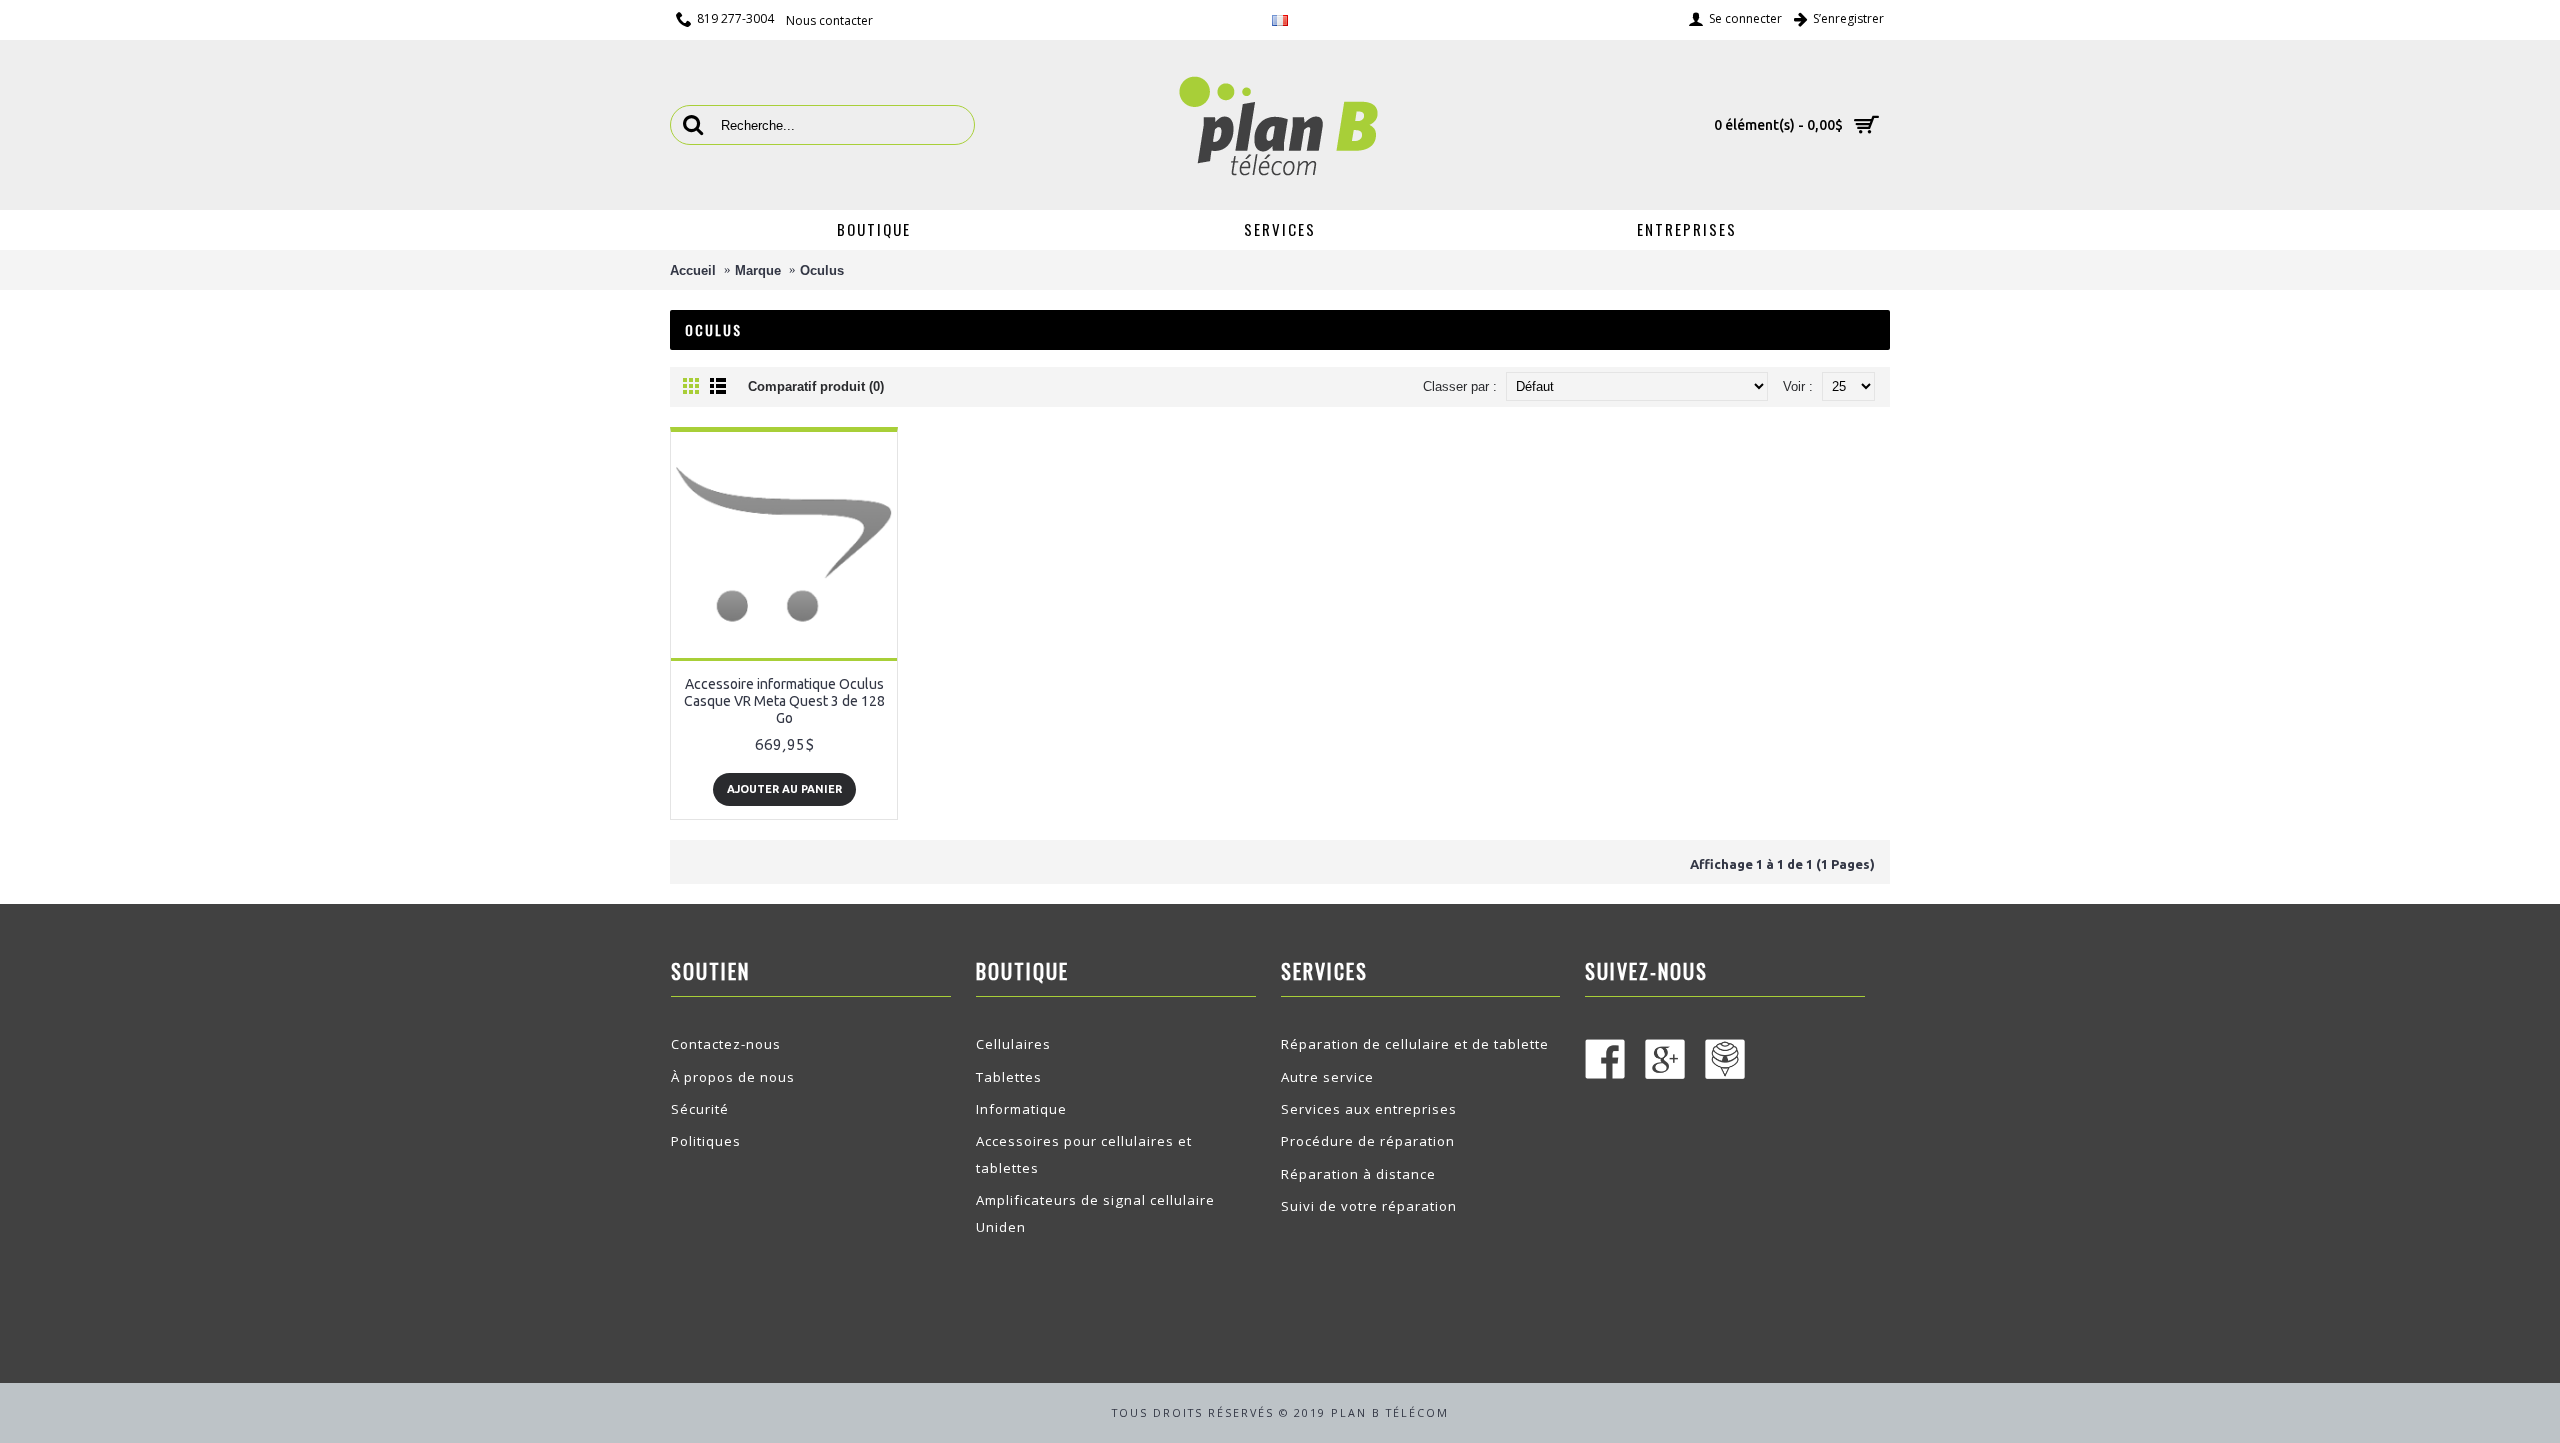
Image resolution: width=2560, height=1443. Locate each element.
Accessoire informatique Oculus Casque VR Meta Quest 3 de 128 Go (784, 701)
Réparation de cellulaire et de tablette (1415, 1044)
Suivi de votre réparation (1369, 1206)
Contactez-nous (726, 1044)
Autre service (1327, 1077)
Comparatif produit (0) (816, 386)
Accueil (693, 270)
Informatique (1021, 1109)
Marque (758, 270)
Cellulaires (1013, 1044)
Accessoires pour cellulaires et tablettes (1084, 1154)
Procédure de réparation (1368, 1141)
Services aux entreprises (1369, 1109)
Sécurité (700, 1109)
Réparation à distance (1358, 1174)
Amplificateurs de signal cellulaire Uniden (1095, 1213)
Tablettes (1009, 1077)
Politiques (706, 1141)
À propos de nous (733, 1077)
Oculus (822, 270)
